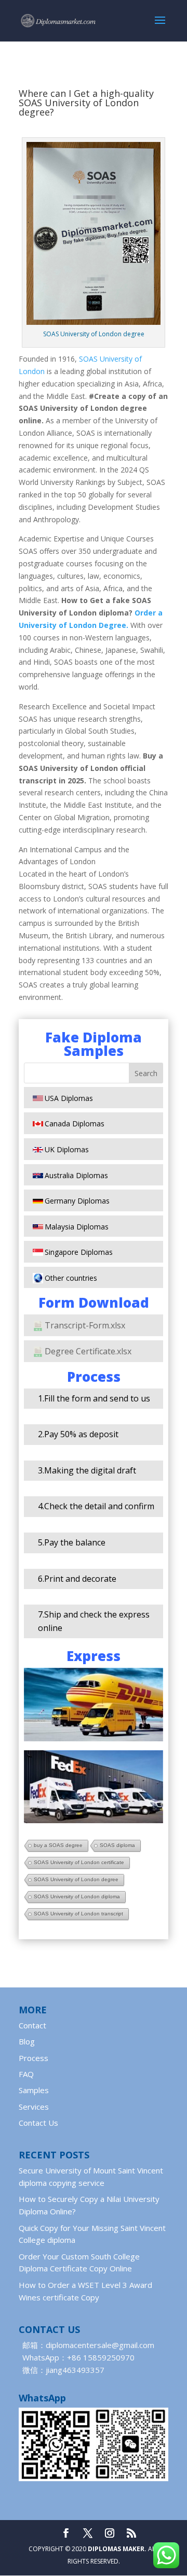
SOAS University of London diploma (77, 1897)
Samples (34, 2090)
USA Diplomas (69, 1098)
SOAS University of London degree (76, 1879)
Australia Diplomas (76, 1175)
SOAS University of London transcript (78, 1914)
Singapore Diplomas (79, 1252)
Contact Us (38, 2123)
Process (34, 2058)
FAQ (26, 2074)
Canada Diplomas (75, 1124)
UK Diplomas (67, 1149)
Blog (27, 2041)
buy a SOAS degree (58, 1845)
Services (34, 2107)
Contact (32, 2025)
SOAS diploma (117, 1845)
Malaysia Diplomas (77, 1227)
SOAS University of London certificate (79, 1862)
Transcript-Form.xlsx (85, 1325)
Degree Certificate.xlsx (88, 1351)
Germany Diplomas (77, 1201)
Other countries (71, 1278)
